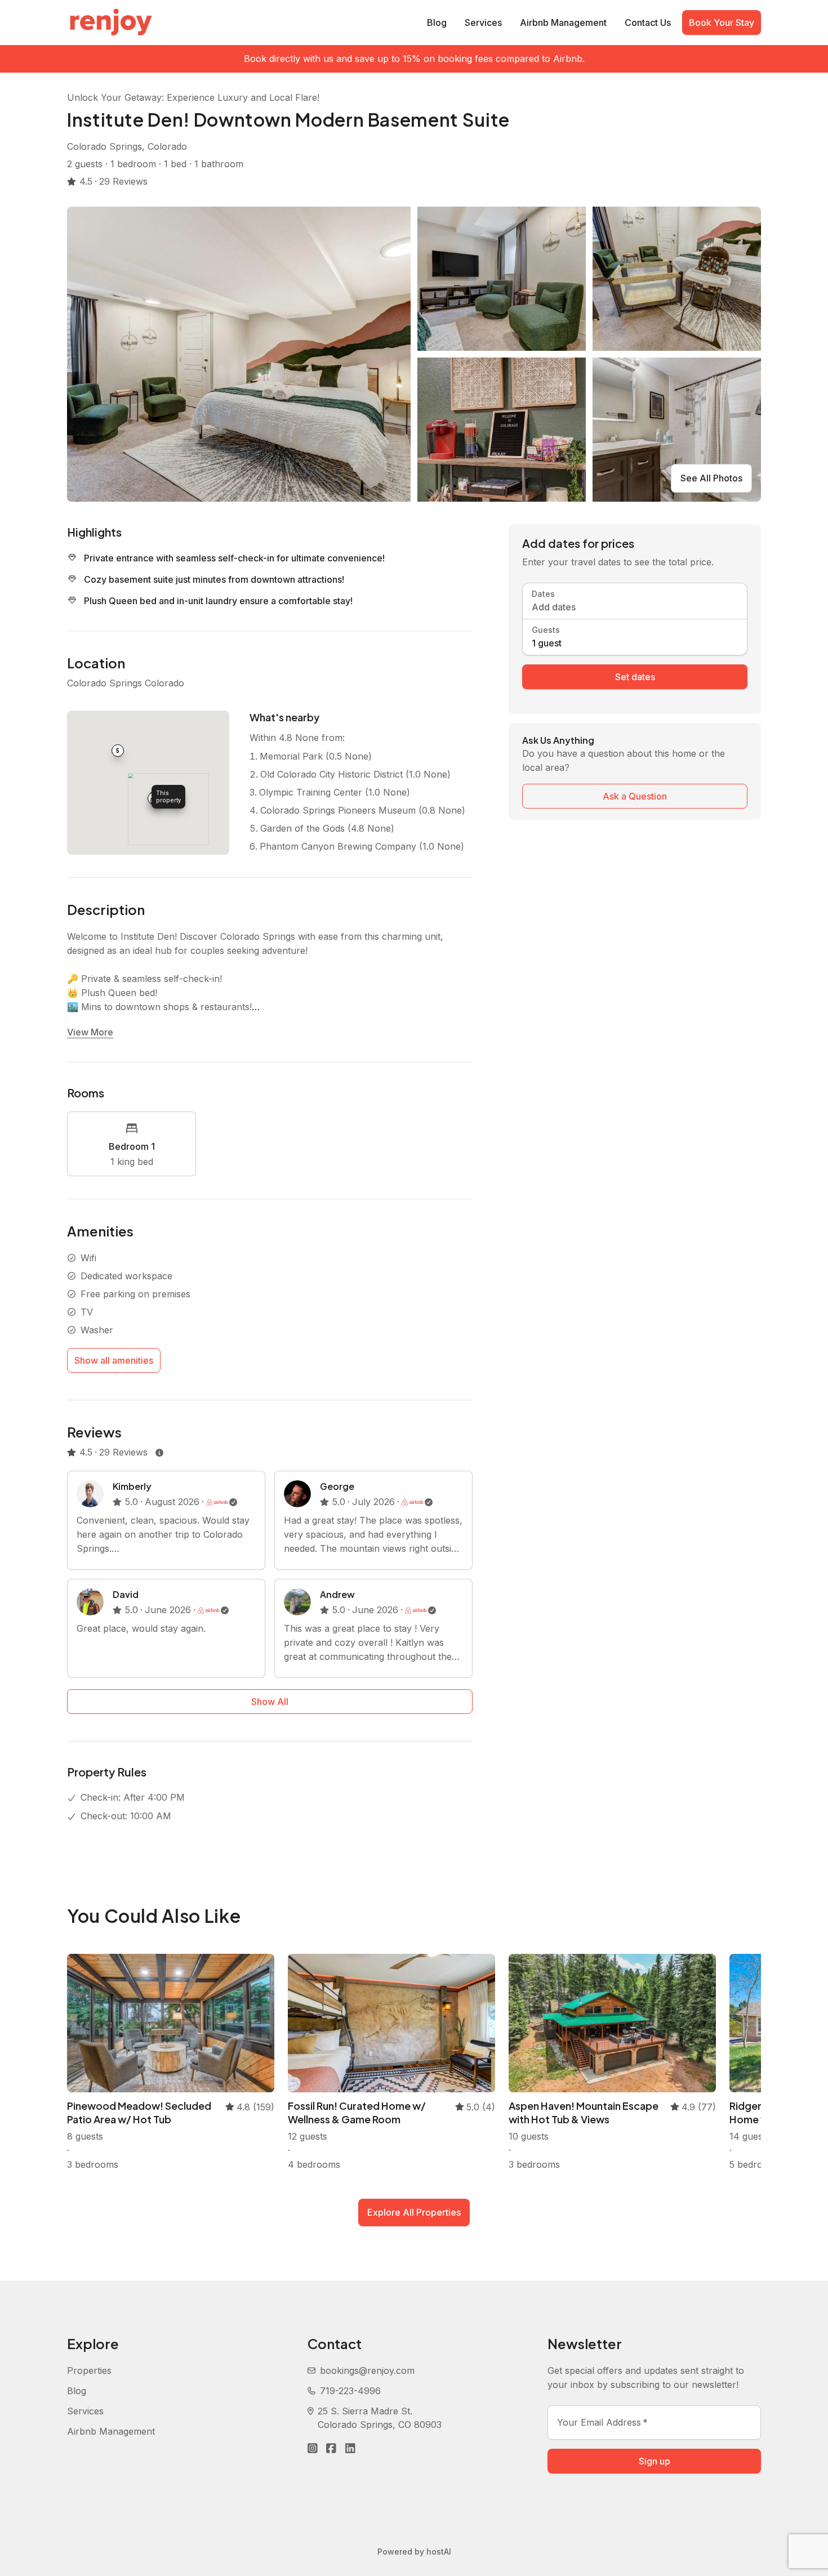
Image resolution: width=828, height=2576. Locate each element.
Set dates (635, 677)
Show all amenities (114, 1360)
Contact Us (648, 23)
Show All (270, 1702)
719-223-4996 (350, 2391)
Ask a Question (635, 796)
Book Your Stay (722, 23)
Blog (437, 23)
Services (483, 23)
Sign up (655, 2461)
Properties (89, 2370)
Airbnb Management (563, 23)
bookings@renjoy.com (367, 2370)
